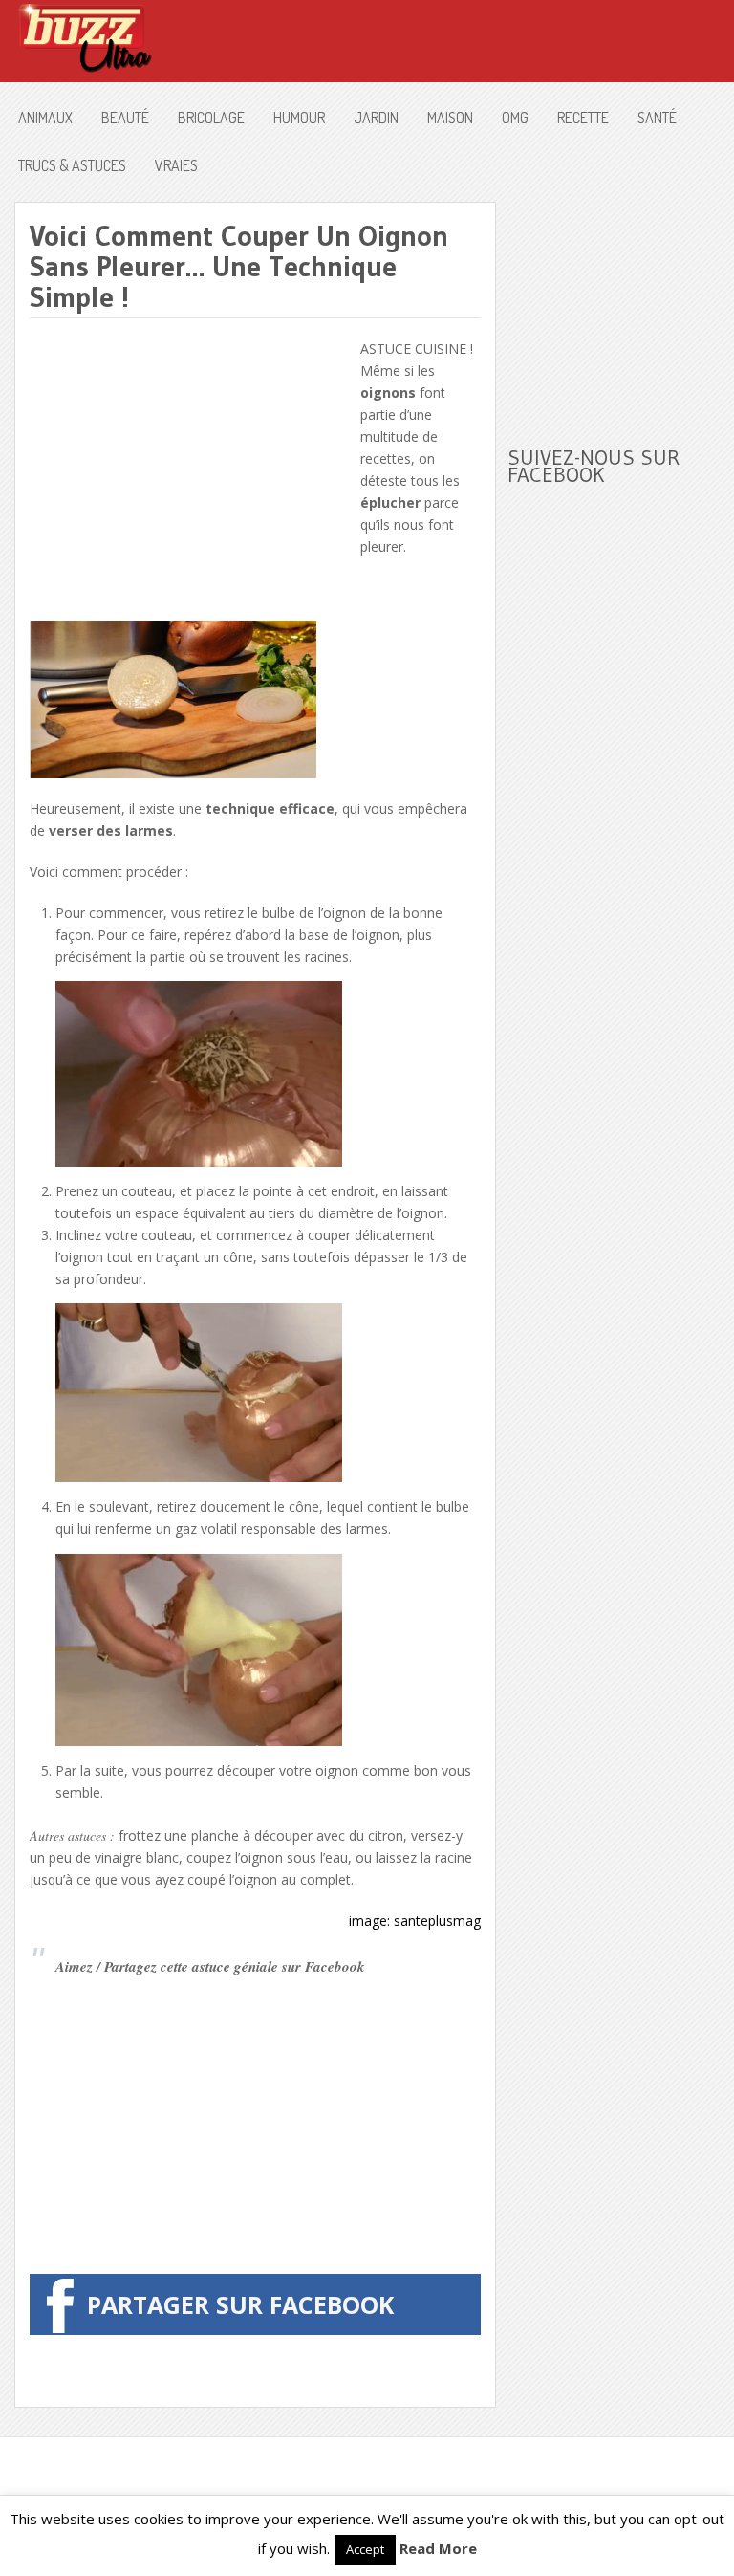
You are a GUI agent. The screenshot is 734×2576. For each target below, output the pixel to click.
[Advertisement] (190, 471)
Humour (299, 118)
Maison (450, 118)
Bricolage (211, 118)
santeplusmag (437, 1921)
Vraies (176, 165)
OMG (515, 118)
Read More (438, 2548)
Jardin (376, 118)
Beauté (125, 118)
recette (583, 118)
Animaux (45, 118)
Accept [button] (365, 2549)
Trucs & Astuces (72, 165)
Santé (657, 118)
